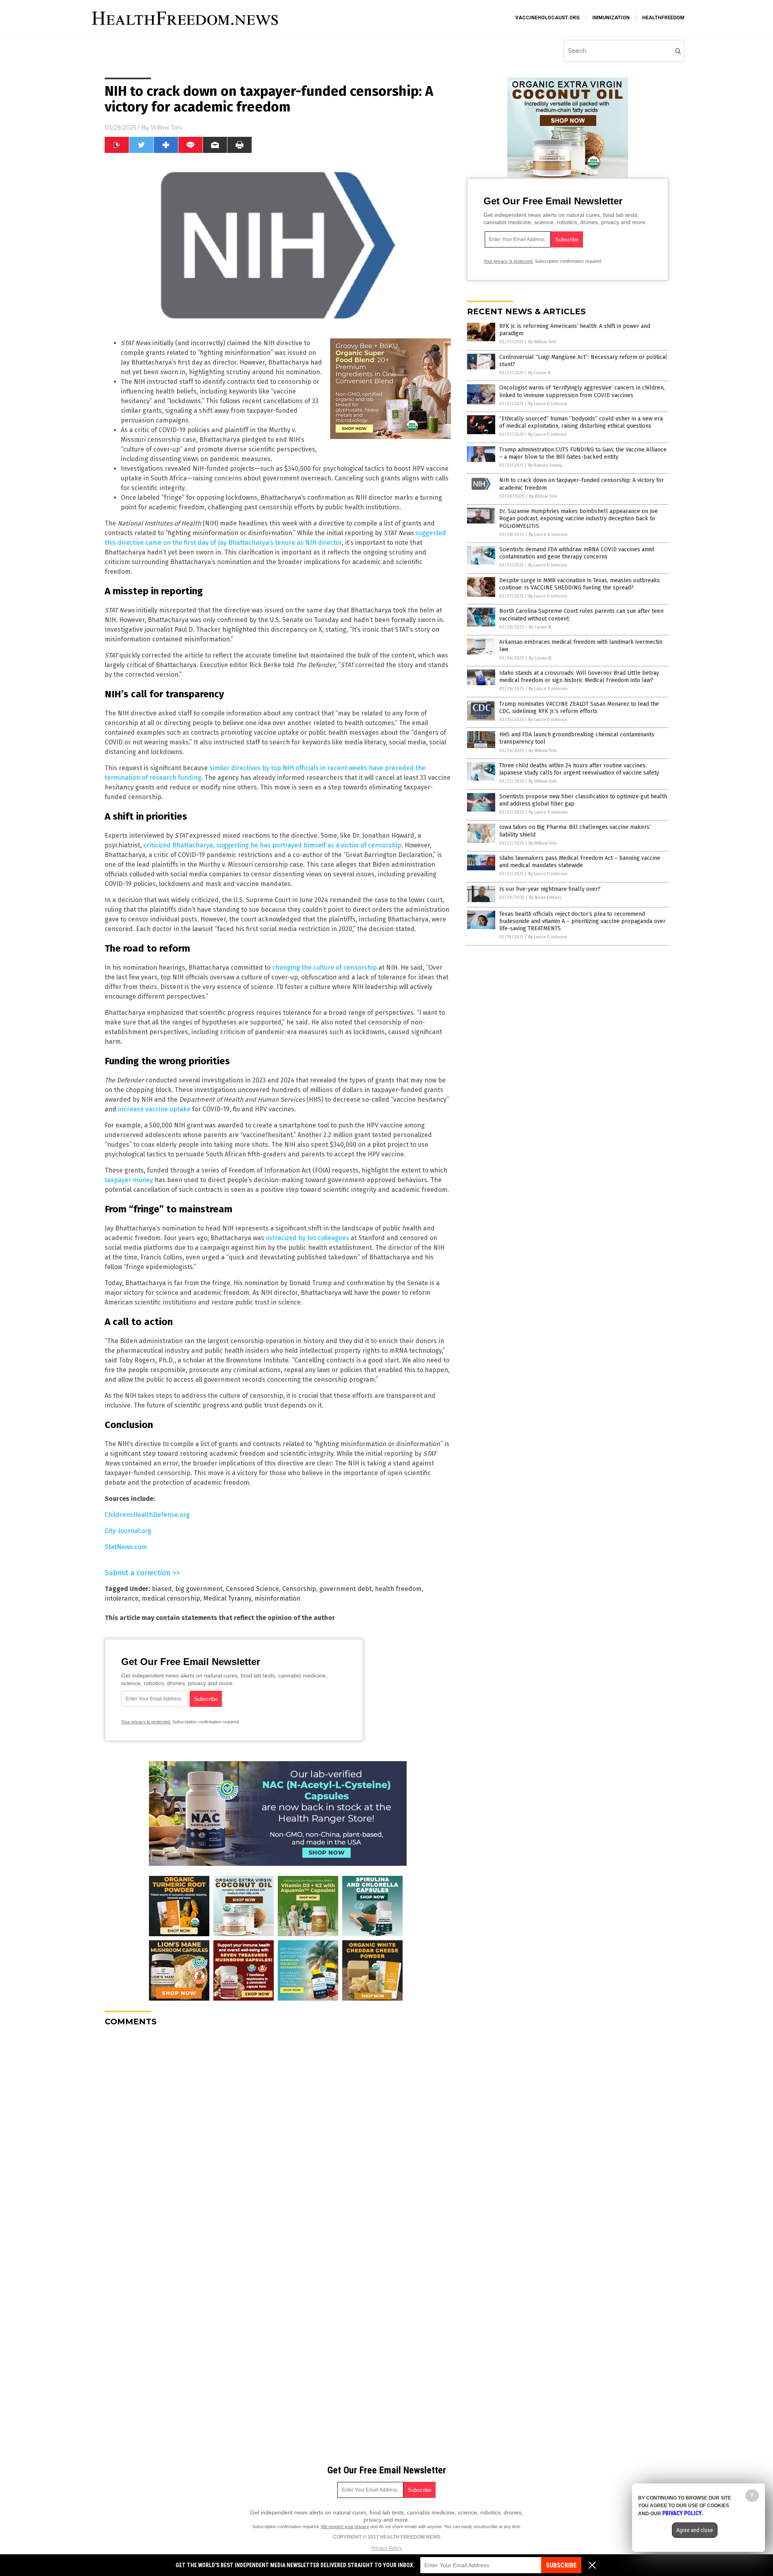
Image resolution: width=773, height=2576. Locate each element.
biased (162, 1589)
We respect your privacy (345, 2527)
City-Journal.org (128, 1531)
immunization (611, 18)
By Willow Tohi (542, 342)
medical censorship (171, 1598)
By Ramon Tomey (545, 465)
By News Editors (545, 897)
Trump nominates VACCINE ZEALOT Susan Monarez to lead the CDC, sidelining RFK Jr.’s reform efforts (579, 708)
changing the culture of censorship (324, 968)
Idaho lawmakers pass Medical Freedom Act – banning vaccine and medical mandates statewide (580, 862)
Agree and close (695, 2530)
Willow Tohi (166, 128)
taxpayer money (129, 1180)
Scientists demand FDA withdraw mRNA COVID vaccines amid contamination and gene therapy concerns (577, 553)
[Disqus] (278, 2133)
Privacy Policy (386, 2548)
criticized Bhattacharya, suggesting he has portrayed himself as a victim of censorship (272, 845)
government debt (345, 1589)
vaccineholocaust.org (548, 18)
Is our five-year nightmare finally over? (550, 889)
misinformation (277, 1598)
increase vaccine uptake (154, 1109)
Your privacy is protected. (146, 1722)
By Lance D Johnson (548, 404)
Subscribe (561, 2565)
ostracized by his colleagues (307, 1238)
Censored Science (252, 1589)
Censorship (299, 1589)
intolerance (122, 1598)
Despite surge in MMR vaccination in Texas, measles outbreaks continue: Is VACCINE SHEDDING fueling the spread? (580, 584)
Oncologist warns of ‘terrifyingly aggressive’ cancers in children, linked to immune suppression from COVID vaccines (582, 391)
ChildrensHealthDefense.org (147, 1515)
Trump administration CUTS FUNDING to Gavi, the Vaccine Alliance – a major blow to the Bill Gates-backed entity (583, 453)
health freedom (398, 1589)
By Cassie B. (540, 373)
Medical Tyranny (227, 1598)
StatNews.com (126, 1547)
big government (199, 1589)
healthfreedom (663, 18)
